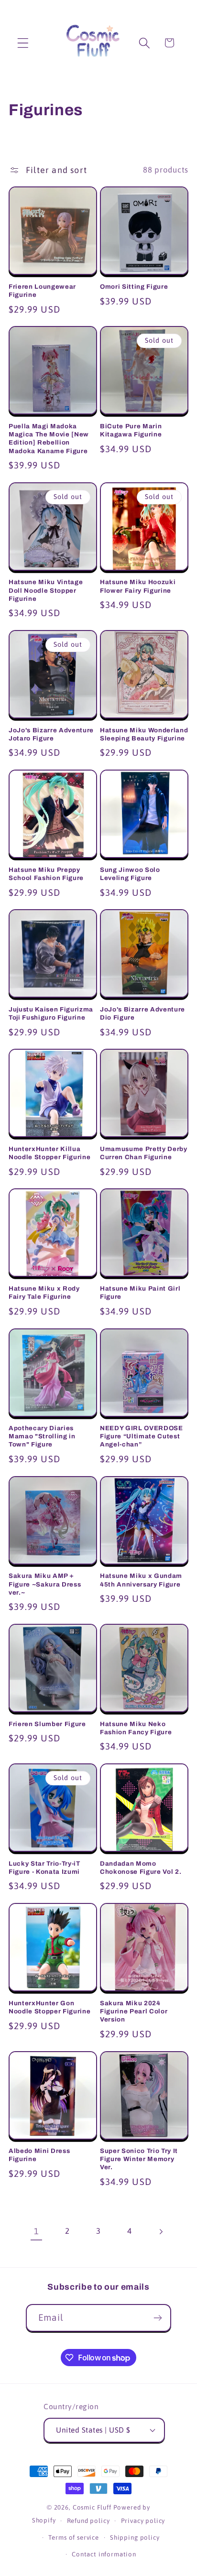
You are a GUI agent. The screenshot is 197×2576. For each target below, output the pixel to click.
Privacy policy (143, 2521)
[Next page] (160, 2232)
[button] (23, 43)
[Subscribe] (158, 2318)
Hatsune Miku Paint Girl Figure (140, 1293)
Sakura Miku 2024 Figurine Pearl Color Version (134, 2011)
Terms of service (73, 2538)
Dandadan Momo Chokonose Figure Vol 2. (141, 1868)
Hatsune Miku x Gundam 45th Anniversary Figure (141, 1580)
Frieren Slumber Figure (47, 1724)
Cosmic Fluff (92, 2507)
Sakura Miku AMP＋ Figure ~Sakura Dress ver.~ (45, 1584)
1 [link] (37, 2231)
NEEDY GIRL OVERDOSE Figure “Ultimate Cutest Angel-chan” (142, 1436)
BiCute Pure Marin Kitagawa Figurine (131, 430)
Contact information (104, 2554)
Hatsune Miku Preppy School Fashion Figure (46, 874)
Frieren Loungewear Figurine (42, 291)
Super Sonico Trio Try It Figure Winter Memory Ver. (139, 2159)
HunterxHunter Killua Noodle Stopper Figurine (49, 1153)
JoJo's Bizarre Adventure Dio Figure (142, 1013)
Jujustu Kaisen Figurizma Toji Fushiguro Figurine (51, 1013)
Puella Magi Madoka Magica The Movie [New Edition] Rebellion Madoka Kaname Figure (49, 438)
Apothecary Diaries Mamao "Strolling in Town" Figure (42, 1436)
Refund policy (88, 2521)
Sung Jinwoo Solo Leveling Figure (130, 874)
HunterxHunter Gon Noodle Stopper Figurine (49, 2007)
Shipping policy (135, 2538)
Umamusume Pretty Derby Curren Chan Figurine (144, 1153)
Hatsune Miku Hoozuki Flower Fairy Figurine (138, 586)
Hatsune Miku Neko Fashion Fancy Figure (136, 1728)
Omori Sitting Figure (134, 287)
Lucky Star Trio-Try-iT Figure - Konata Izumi (44, 1868)
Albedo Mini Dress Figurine (39, 2155)
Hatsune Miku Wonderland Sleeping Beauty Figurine (144, 734)
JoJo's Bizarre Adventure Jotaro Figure (51, 734)
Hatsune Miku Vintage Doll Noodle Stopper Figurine (46, 590)
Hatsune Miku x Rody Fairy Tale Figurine (44, 1293)
